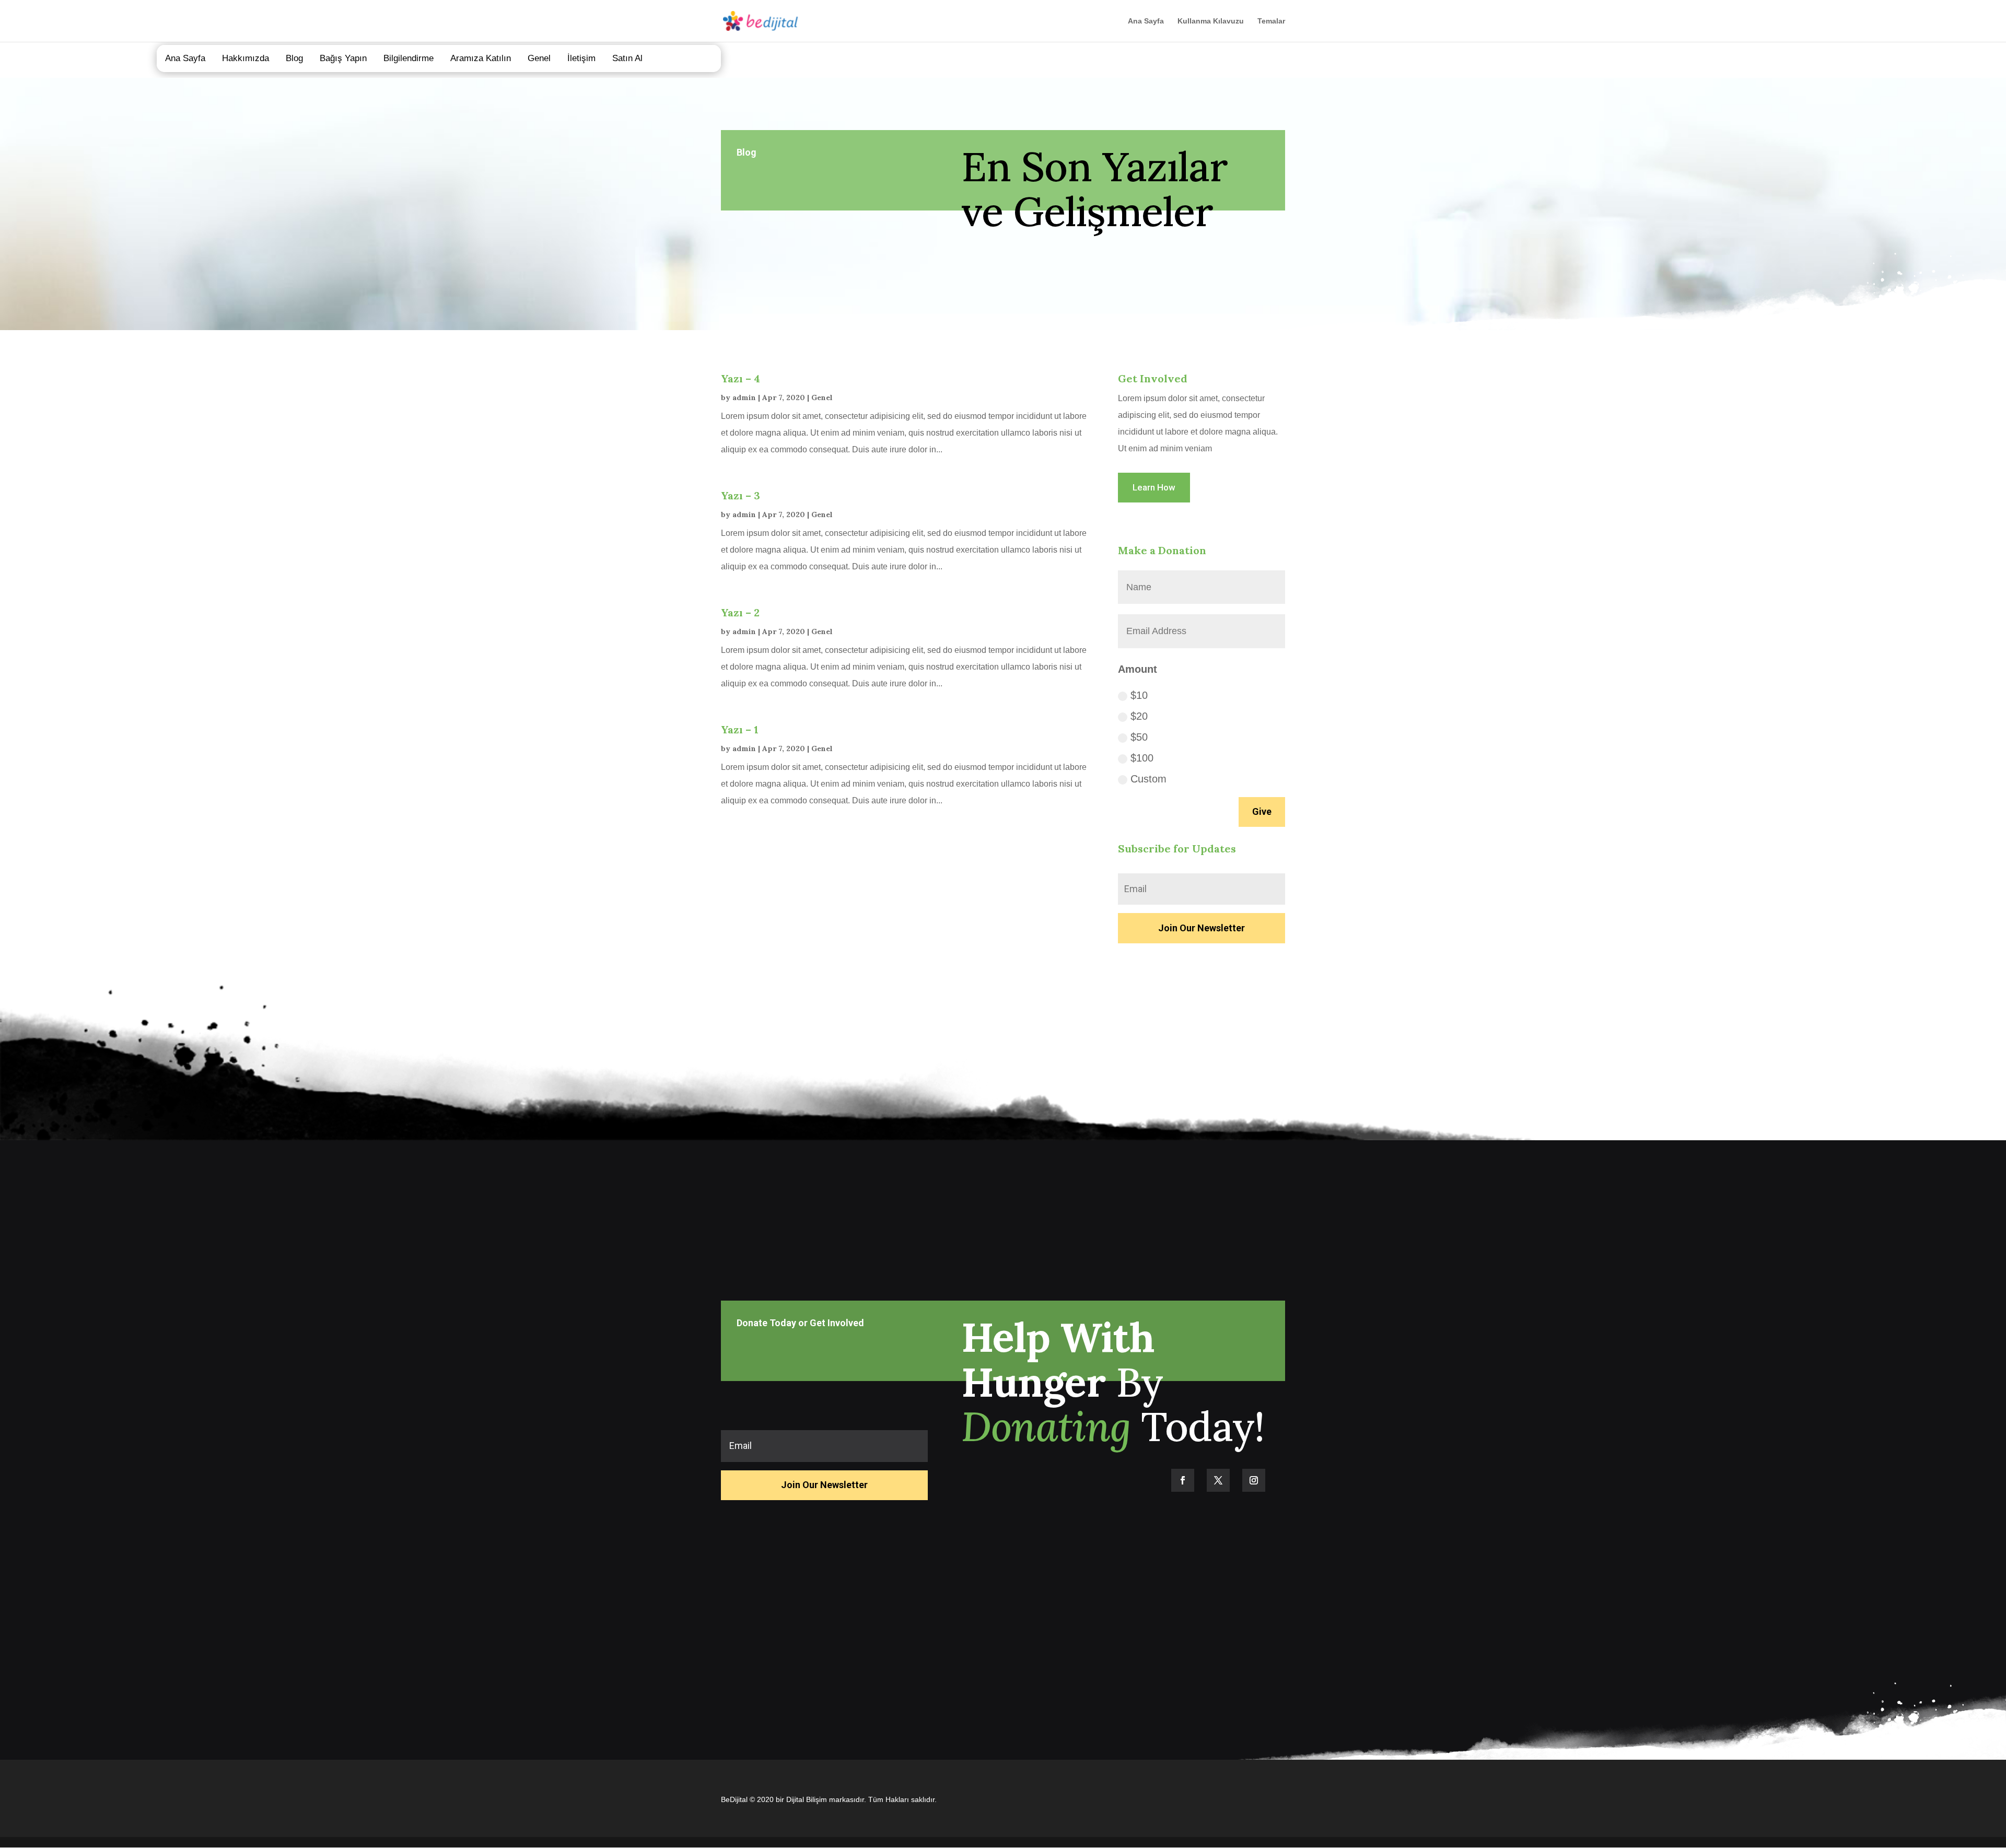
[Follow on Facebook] (1183, 1480)
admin (744, 397)
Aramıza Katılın (481, 58)
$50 (1139, 737)
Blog (294, 58)
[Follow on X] (1218, 1480)
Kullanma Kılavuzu (1211, 21)
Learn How (1154, 487)
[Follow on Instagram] (1254, 1480)
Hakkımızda (246, 58)
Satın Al (627, 58)
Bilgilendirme (409, 58)
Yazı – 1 (740, 729)
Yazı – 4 (740, 378)
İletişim (581, 58)
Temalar (1271, 21)
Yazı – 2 (740, 612)
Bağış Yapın (343, 58)
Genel (539, 58)
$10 (1139, 695)
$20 (1139, 716)
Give (1262, 811)
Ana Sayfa (1146, 21)
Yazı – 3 (740, 495)
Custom (1148, 779)
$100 (1142, 758)
